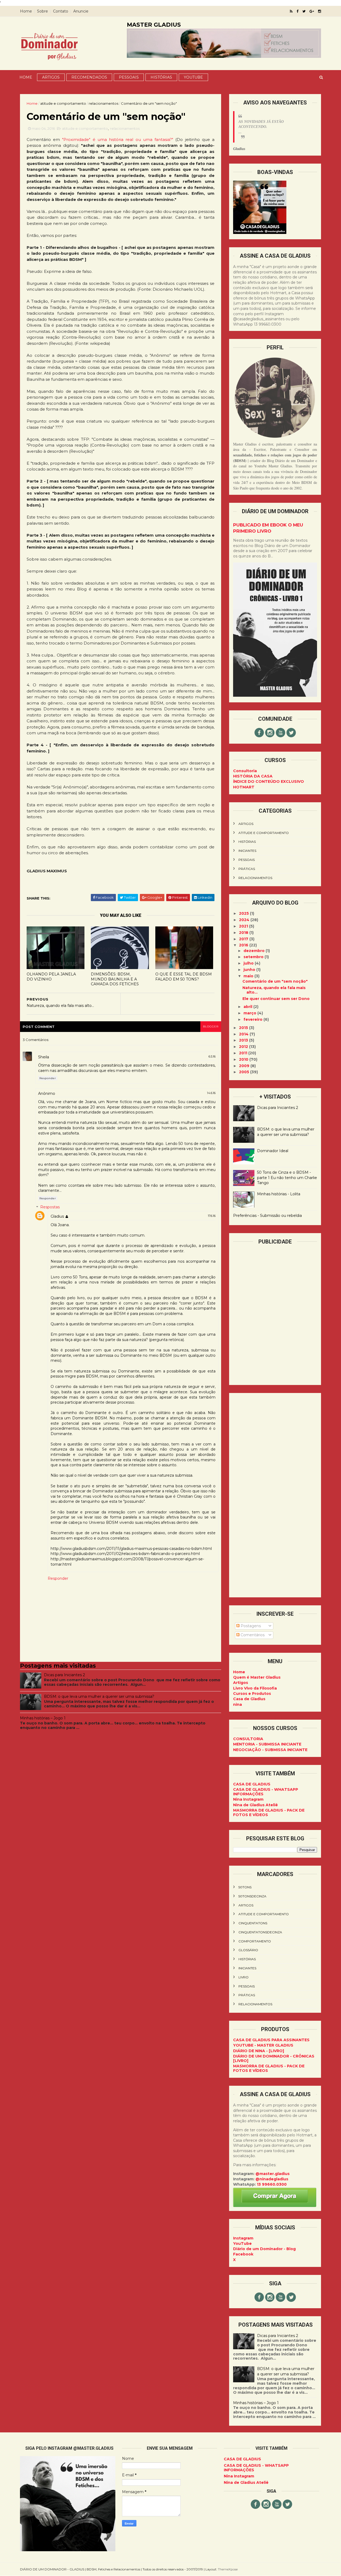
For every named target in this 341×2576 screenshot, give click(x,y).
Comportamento (255, 1941)
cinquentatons (253, 1923)
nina (238, 1704)
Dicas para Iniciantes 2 (64, 1675)
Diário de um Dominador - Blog (264, 2249)
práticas (247, 869)
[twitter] (304, 11)
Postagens (250, 1626)
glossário (248, 1950)
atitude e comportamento (63, 103)
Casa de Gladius (249, 1699)
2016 (244, 945)
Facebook (243, 2254)
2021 (244, 926)
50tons (245, 1887)
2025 (244, 913)
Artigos (51, 77)
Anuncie (81, 11)
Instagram (243, 2238)
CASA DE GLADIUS (252, 1784)
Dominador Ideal (273, 1151)
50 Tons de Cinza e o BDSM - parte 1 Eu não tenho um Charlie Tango (287, 1178)
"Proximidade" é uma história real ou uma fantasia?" (118, 139)
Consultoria (245, 771)
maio (249, 976)
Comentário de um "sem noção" (275, 981)
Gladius (57, 1216)
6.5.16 (212, 1056)
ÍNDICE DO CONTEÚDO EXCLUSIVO (269, 781)
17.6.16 (212, 1216)
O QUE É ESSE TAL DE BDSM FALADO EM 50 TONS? (184, 977)
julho (249, 963)
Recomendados (89, 77)
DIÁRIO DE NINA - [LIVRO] (259, 2051)
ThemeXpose (228, 2569)
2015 (244, 1028)
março (250, 1013)
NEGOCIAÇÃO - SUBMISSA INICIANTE (270, 1750)
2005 (245, 1072)
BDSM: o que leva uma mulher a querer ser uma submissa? (99, 1696)
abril (248, 1007)
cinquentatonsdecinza (260, 1932)
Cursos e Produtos (252, 1694)
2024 (245, 920)
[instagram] (320, 11)
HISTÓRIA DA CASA (253, 776)
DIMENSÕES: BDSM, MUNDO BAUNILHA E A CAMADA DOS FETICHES (115, 979)
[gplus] (312, 11)
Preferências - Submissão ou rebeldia (267, 1216)
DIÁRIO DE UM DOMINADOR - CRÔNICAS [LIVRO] (274, 2058)
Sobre (42, 11)
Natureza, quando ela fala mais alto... (274, 990)
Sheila (44, 1057)
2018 (244, 933)
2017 (244, 939)
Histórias (161, 77)
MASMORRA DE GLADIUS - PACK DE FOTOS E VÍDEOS (269, 1812)
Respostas (50, 1207)
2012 (244, 1047)
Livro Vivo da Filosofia (255, 1688)
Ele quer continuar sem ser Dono (276, 999)
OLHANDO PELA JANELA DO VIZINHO (51, 977)
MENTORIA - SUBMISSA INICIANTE (267, 1744)
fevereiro (253, 1019)
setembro (254, 957)
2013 (244, 1040)
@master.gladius (273, 2174)
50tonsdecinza (252, 1896)
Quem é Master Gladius (257, 1677)
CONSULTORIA (248, 1739)
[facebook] (297, 11)
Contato (61, 11)
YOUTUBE (193, 77)
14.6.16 (211, 1093)
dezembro (255, 951)
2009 (245, 1066)
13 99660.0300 (272, 2184)
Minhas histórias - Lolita (279, 1194)
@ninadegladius (272, 2179)
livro (243, 1977)
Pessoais (129, 77)
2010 (244, 1059)
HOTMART (244, 787)
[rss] (291, 11)
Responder (48, 1078)
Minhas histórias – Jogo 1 (43, 1718)
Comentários (252, 1635)
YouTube (242, 2243)
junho (250, 970)
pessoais (247, 860)
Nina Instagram (248, 1799)
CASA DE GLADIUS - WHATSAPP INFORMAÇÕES (266, 1792)
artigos (246, 824)
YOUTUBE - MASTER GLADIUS (263, 2045)
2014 (244, 1034)
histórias (247, 842)
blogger (211, 1026)
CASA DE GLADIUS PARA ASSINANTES (271, 2040)
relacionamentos (103, 103)
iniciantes (247, 851)
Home (26, 11)
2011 (244, 1053)
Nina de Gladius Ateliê (255, 1805)
